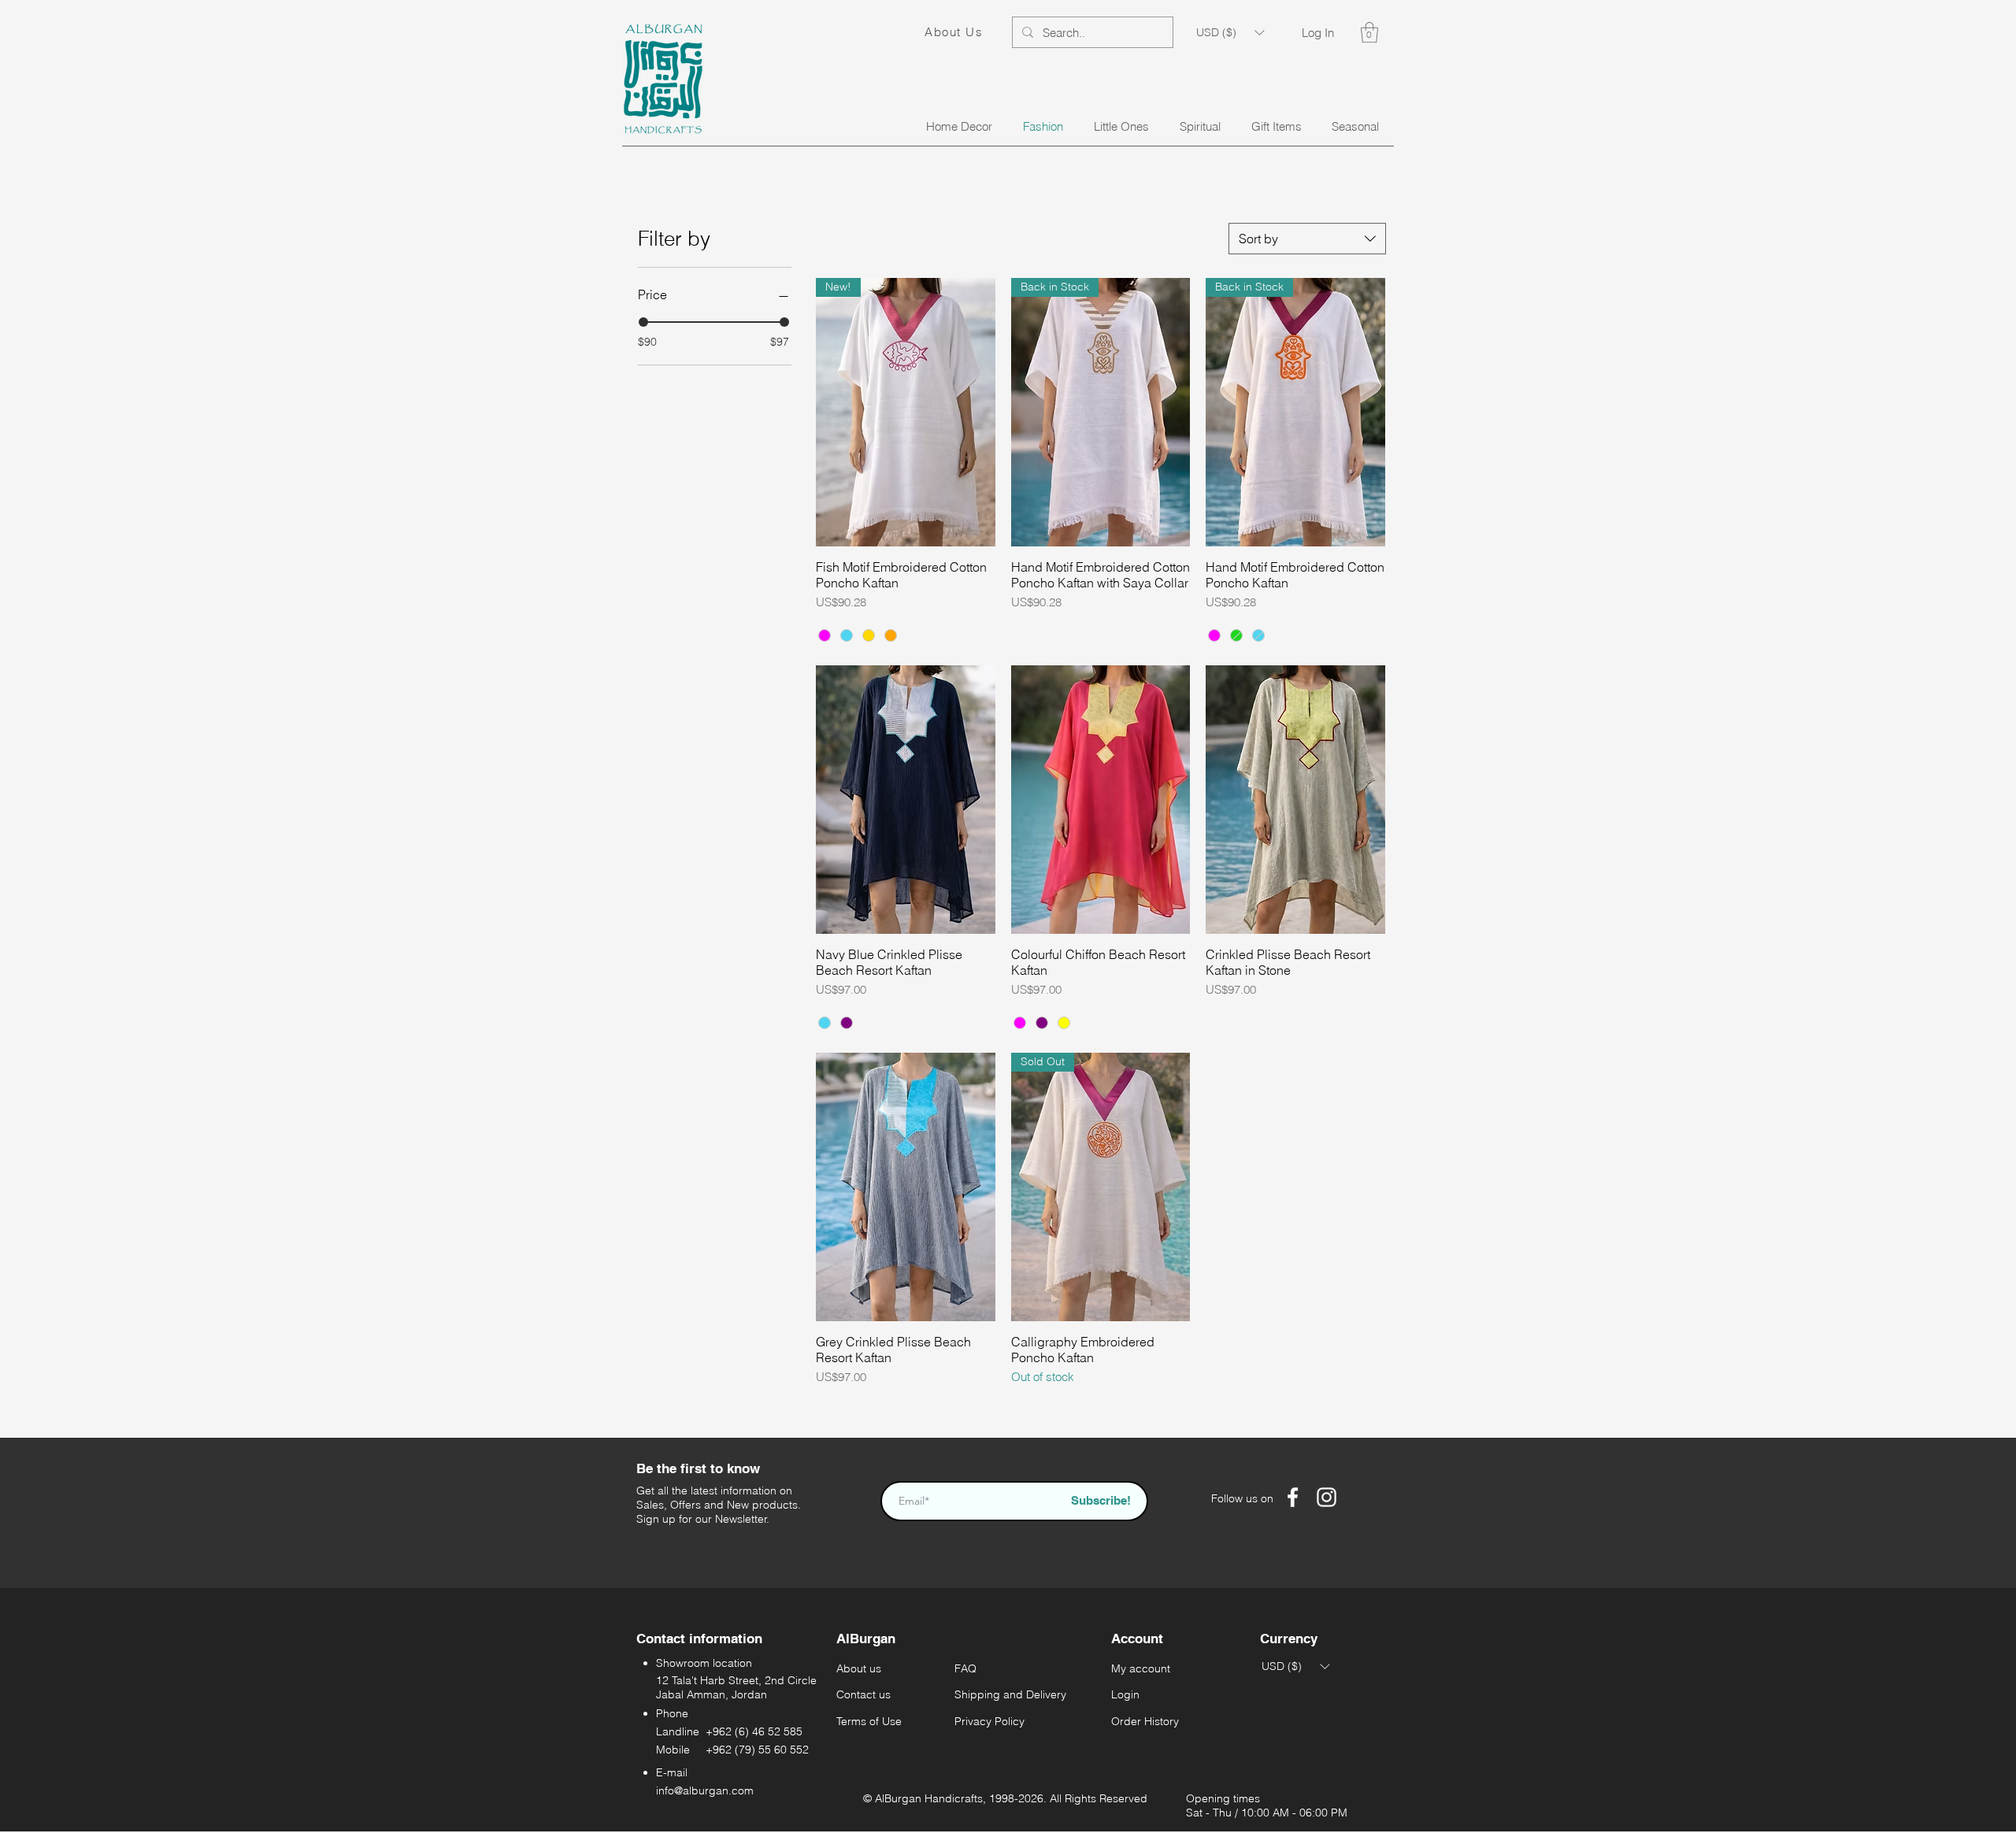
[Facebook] (1293, 1497)
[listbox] (1230, 32)
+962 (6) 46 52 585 (754, 1731)
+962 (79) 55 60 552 (757, 1750)
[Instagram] (1327, 1497)
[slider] (643, 322)
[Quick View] (906, 800)
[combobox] (1307, 239)
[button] (1230, 32)
